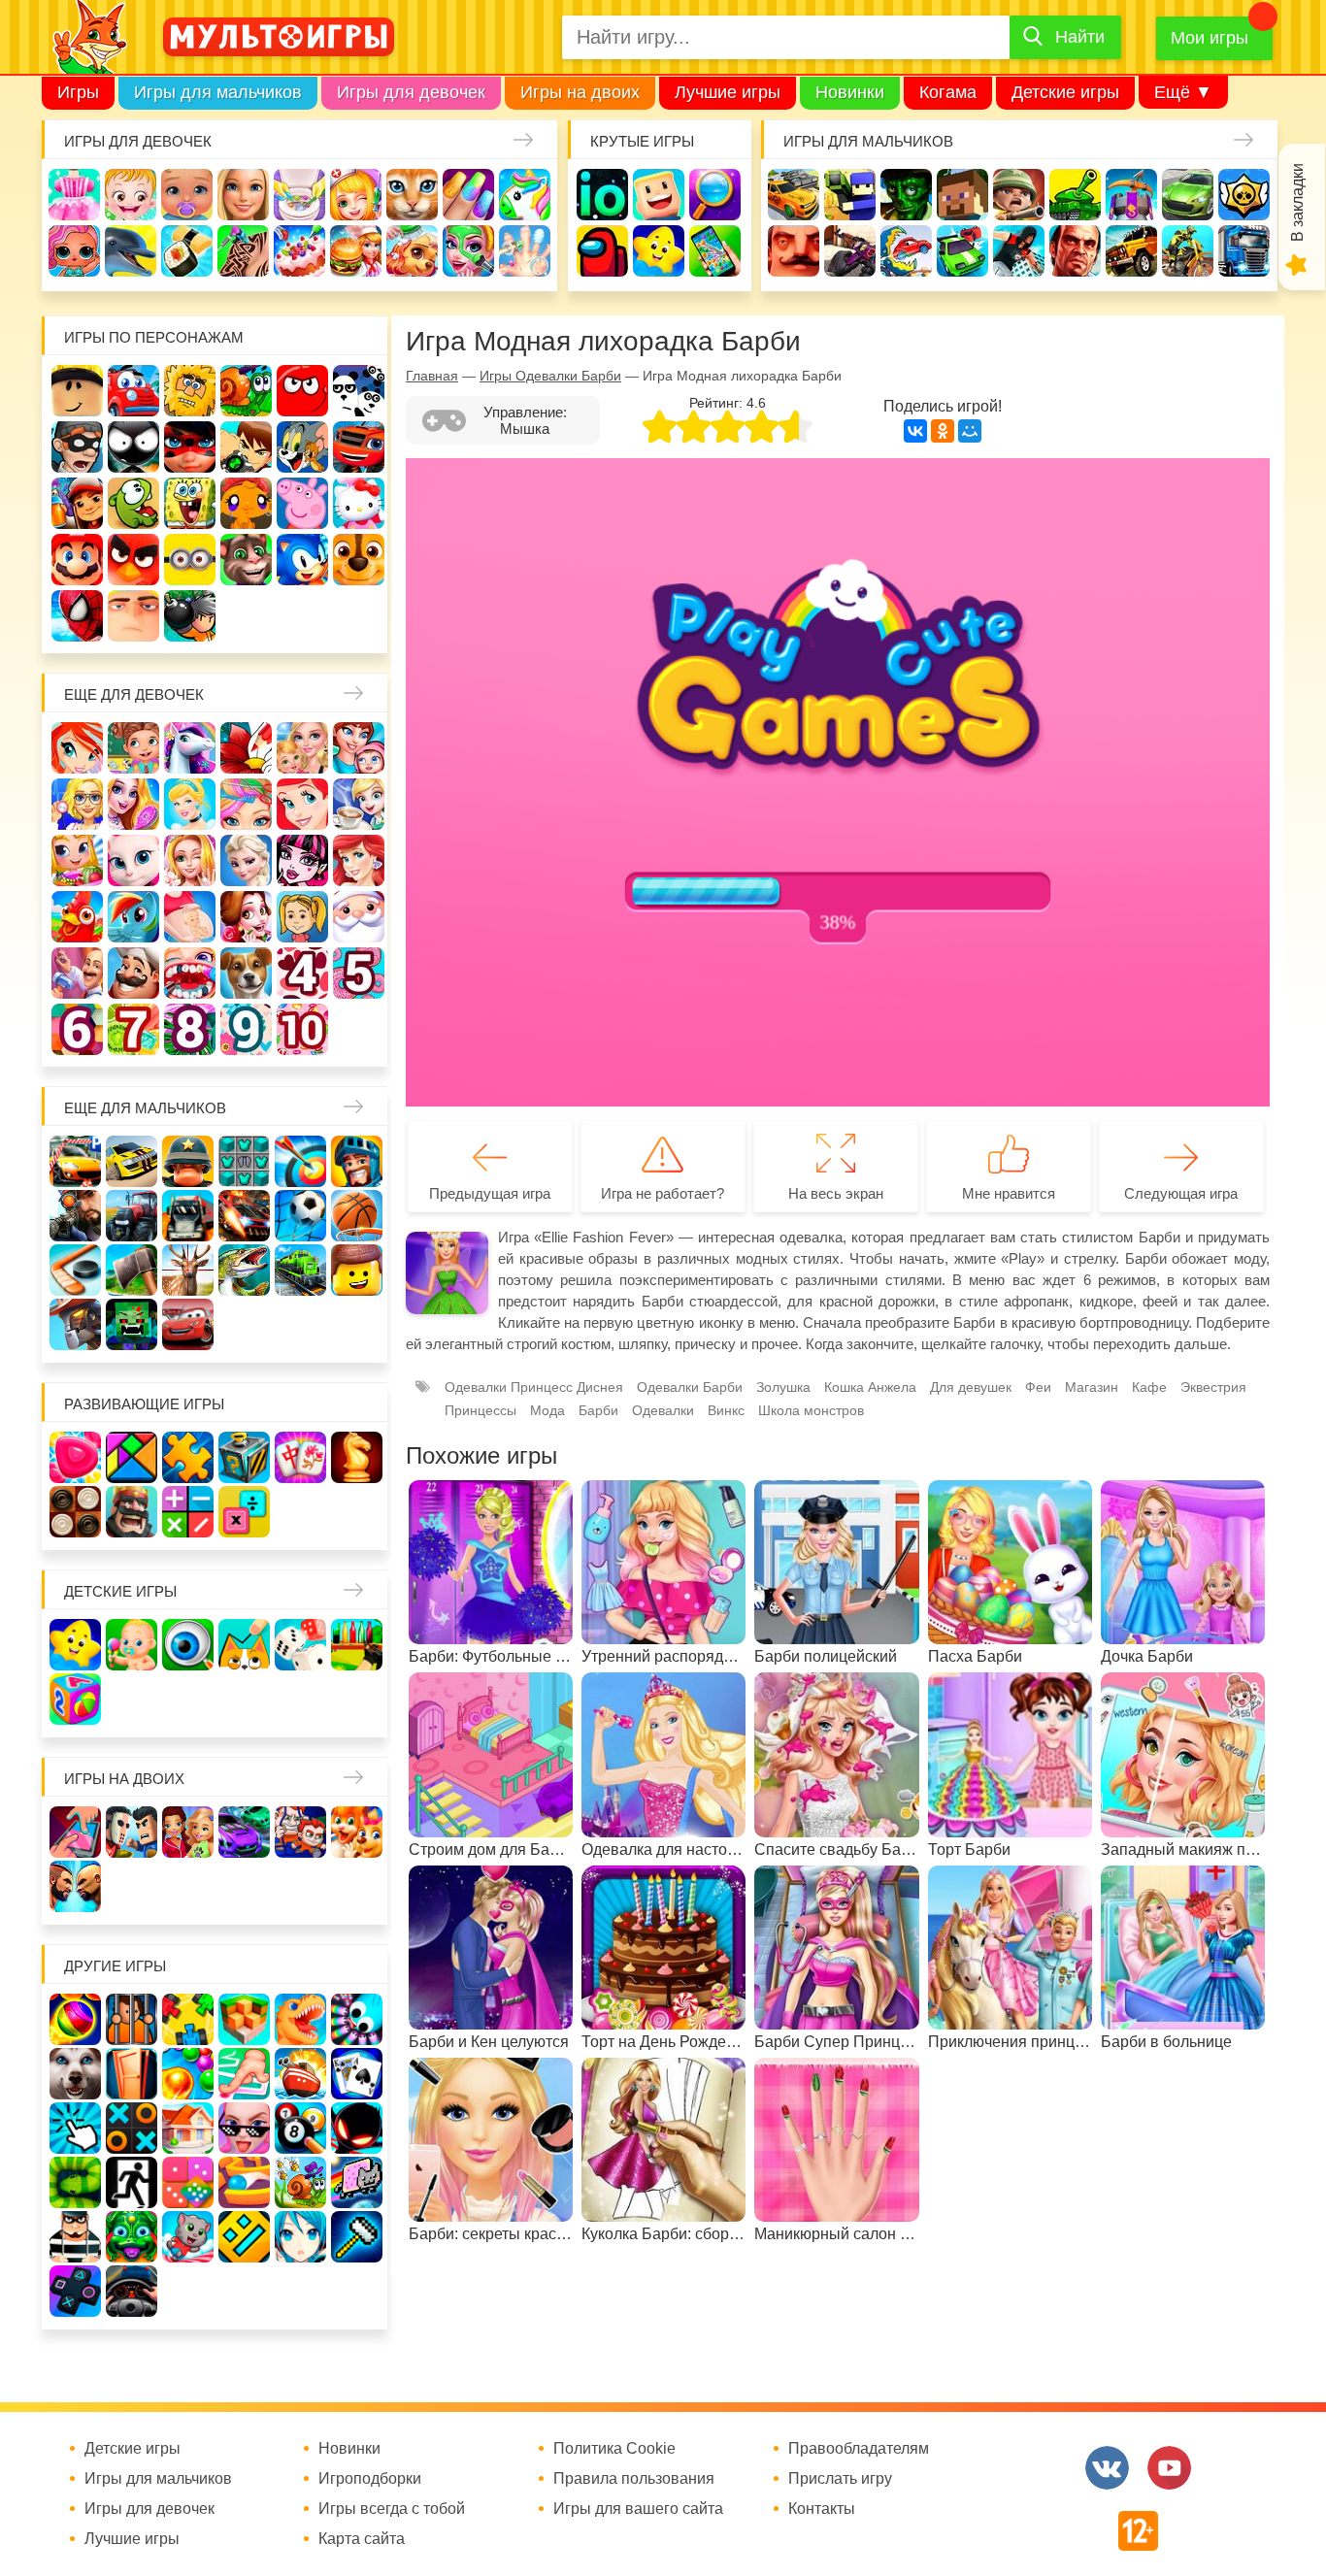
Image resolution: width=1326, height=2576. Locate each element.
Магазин (77, 860)
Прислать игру (840, 2479)
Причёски (133, 804)
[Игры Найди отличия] (188, 1645)
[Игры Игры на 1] (244, 2074)
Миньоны (190, 560)
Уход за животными (412, 251)
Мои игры (1210, 38)
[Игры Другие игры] (75, 2291)
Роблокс (77, 391)
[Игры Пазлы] (188, 1457)
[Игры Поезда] (300, 1270)
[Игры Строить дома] (188, 2128)
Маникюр (468, 195)
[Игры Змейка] (75, 2182)
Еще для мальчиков (145, 1108)
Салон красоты (468, 251)
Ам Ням (133, 503)
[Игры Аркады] (357, 2182)
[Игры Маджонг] (300, 1457)
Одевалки (74, 195)
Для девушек (971, 1387)
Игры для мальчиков (218, 92)
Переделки (77, 973)
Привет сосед (794, 251)
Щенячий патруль (359, 560)
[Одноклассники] (943, 431)
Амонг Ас (602, 251)
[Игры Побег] (132, 2019)
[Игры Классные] (244, 2128)
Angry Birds (133, 560)
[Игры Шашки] (75, 1512)
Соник (302, 560)
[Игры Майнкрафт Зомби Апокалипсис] (132, 1324)
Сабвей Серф (77, 503)
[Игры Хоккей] (75, 1270)
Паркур (1019, 251)
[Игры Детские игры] (75, 1645)
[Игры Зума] (132, 2237)
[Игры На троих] (188, 2019)
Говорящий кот (246, 560)
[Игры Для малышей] (132, 1645)
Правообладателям (859, 2449)
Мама (359, 748)
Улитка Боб (246, 391)
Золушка (783, 1387)
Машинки (962, 251)
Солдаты (1019, 195)
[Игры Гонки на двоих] (244, 1832)
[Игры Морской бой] (300, 2074)
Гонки (794, 195)
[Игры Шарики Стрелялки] (75, 2019)
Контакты (822, 2509)
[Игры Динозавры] (300, 2019)
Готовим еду (356, 251)
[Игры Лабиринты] (244, 2182)
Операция (525, 251)
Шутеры (850, 251)
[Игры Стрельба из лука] (300, 1161)
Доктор (356, 195)
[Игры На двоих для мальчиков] (132, 1832)
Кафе (359, 804)
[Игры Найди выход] (132, 2074)
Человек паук (77, 616)
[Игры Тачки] (188, 1324)
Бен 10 (246, 447)
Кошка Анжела (133, 860)
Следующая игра (1181, 1193)
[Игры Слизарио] (357, 2019)
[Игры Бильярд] (300, 2128)
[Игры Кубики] (300, 1645)
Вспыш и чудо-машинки (359, 447)
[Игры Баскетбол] (357, 1216)
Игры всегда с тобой (392, 2509)
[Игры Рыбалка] (244, 1270)
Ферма (77, 917)
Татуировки (243, 251)
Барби (243, 195)
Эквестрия (1213, 1387)
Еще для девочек (134, 694)
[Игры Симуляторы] (132, 2291)
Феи (1038, 1387)
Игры (78, 92)
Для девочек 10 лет (302, 1029)
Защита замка (1131, 195)
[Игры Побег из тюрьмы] (75, 2237)
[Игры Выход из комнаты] (132, 2182)
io (602, 195)
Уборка (299, 195)
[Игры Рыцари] (357, 1161)
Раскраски (246, 748)
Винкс (77, 748)
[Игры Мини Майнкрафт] (357, 2237)
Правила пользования (634, 2479)
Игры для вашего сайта (638, 2509)
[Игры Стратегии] (132, 1512)
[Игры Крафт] (244, 1161)
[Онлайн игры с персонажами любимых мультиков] (279, 37)
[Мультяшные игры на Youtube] (1169, 2468)
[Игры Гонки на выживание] (244, 1216)
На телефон (715, 251)
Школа (133, 748)
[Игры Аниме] (300, 2237)
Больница (77, 804)
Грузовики (1244, 251)
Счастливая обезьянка (246, 503)
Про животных (246, 973)
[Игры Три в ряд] (75, 1457)
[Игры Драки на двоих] (75, 1886)
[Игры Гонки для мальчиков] (132, 1161)
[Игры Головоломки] (244, 1457)
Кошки (412, 195)
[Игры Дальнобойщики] (188, 1216)
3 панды (359, 391)
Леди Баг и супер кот (190, 447)
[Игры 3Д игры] (244, 2019)
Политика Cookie (614, 2449)
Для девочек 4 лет (302, 973)
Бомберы (190, 616)
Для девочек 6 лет (77, 1029)
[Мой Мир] (970, 431)
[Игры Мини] (188, 2182)
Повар (133, 973)
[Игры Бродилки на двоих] (357, 1832)
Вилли (133, 391)
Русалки (359, 860)
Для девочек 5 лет (359, 973)
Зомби (906, 195)
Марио (77, 560)
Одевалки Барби (690, 1387)
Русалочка (302, 804)
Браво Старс (1244, 195)
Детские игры (1065, 92)
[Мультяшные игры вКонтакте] (1107, 2468)
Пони (133, 917)
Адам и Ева (190, 391)
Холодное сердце (246, 860)
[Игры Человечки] (357, 2128)
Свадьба (190, 860)
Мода (547, 1410)
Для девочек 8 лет (190, 1029)
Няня (302, 748)
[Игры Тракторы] (132, 1216)
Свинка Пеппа (302, 503)
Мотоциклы (1188, 251)
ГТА (1075, 251)
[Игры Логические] (132, 1457)
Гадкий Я (133, 616)
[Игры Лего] (357, 1270)
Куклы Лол (74, 251)
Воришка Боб (77, 447)
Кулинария (187, 251)
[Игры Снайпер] (75, 1216)
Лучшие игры (728, 92)
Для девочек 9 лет (246, 1029)
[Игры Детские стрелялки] (357, 1645)
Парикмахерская (246, 804)
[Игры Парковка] (75, 1161)
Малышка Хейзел (131, 195)
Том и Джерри (302, 447)
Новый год (359, 917)
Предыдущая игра (490, 1193)
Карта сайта (362, 2539)
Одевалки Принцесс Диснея (246, 917)
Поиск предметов (715, 195)
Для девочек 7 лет (133, 1029)
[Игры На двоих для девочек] (188, 1832)
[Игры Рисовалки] (244, 1645)
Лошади (190, 748)
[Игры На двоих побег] (300, 1832)
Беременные (190, 917)
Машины (1188, 195)
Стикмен (133, 447)
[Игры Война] (188, 1161)
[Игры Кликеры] (75, 2128)
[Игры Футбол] (300, 1216)
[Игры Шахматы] (357, 1457)
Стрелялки (850, 195)
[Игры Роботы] (75, 1324)
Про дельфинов (131, 251)
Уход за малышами (187, 195)
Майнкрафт (962, 195)
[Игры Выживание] (132, 1270)
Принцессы (190, 804)
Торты (299, 251)
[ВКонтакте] (915, 431)
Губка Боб (190, 503)
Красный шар (302, 391)
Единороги (525, 195)
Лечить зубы (190, 973)
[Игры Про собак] (75, 2074)
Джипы (1131, 251)
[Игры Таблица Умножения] (244, 1512)
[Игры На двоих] (75, 1832)
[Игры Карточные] (357, 2074)
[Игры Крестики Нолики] (132, 2128)
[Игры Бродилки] (300, 2182)
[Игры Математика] (188, 1512)
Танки (1075, 195)
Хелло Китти (359, 503)
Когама (948, 92)
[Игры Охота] (188, 1270)
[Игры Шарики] (188, 2074)
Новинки (850, 92)
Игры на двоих (580, 92)
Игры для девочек (411, 92)
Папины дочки (302, 917)
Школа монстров (302, 860)
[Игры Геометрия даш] (244, 2237)
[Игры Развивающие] (75, 1699)
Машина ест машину (906, 251)
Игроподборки (370, 2479)
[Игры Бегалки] (188, 2237)
